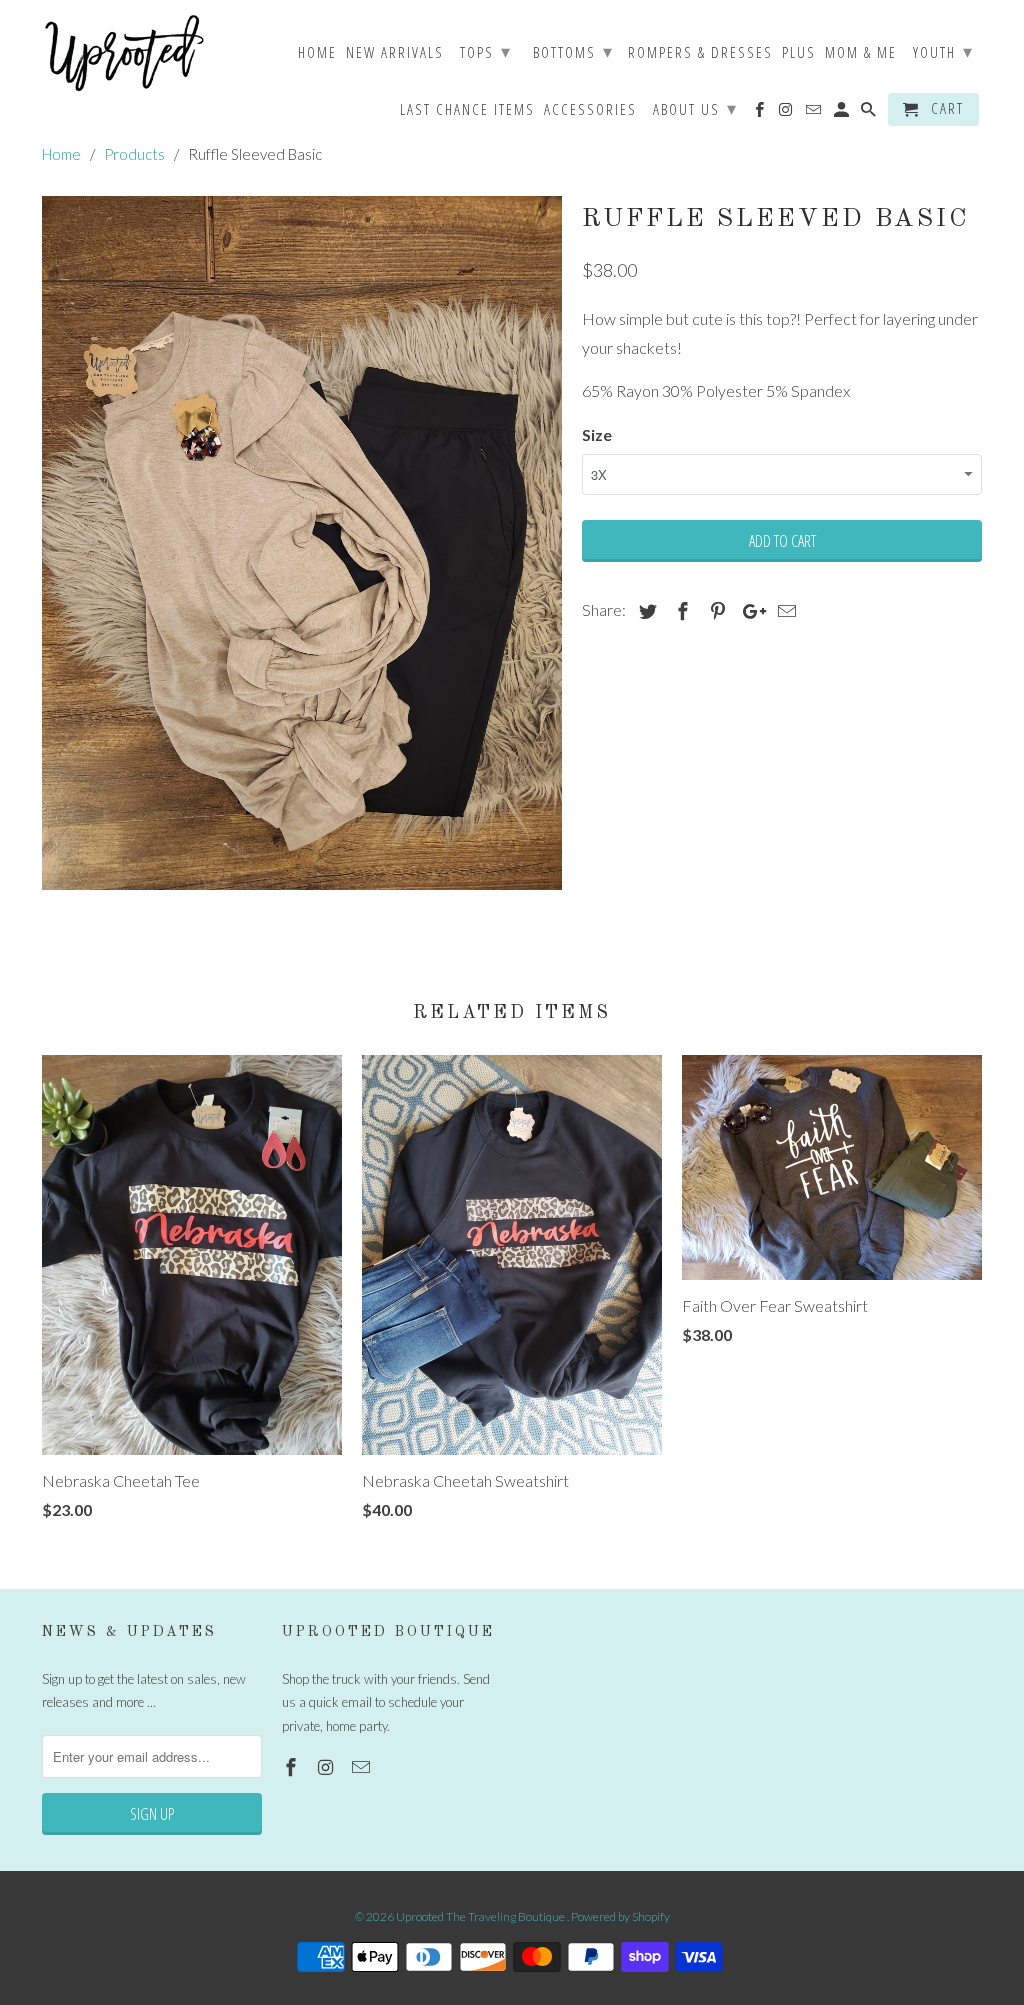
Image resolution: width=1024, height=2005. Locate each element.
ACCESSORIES (590, 110)
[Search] (870, 113)
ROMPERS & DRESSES (700, 53)
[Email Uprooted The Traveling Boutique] (363, 1767)
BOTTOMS (573, 51)
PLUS (799, 53)
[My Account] (843, 113)
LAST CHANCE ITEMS (467, 110)
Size (597, 434)
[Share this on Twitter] (645, 611)
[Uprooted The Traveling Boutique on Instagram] (328, 1767)
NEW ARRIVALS (395, 53)
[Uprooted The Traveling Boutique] (124, 53)
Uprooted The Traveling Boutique (481, 1916)
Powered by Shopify (620, 1916)
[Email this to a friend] (784, 611)
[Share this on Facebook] (680, 611)
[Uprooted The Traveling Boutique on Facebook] (293, 1767)
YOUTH (943, 51)
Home (317, 53)
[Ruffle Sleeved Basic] (302, 542)
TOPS (486, 51)
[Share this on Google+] (749, 611)
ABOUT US (695, 108)
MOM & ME (861, 53)
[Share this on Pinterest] (715, 611)
